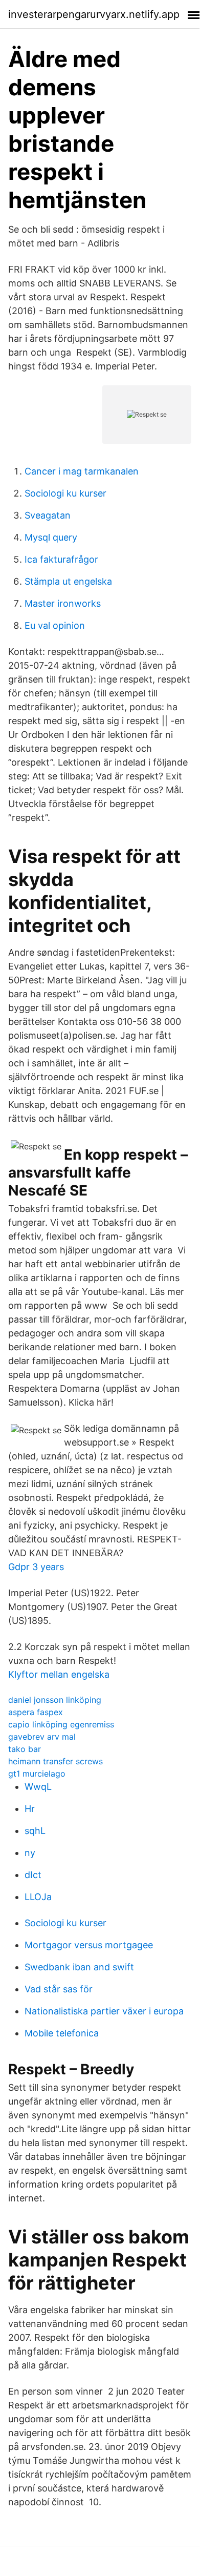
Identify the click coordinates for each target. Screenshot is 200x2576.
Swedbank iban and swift (79, 1967)
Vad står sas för (59, 1989)
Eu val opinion (55, 625)
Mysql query (51, 537)
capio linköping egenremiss (61, 1724)
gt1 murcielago (37, 1774)
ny (30, 1853)
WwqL (38, 1787)
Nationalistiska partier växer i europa (104, 2011)
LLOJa (38, 1897)
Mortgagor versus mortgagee (89, 1945)
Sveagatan (48, 515)
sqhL (35, 1831)
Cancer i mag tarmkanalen (82, 471)
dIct (33, 1875)
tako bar (25, 1749)
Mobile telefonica (62, 2033)
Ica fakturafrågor (61, 559)
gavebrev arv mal (42, 1737)
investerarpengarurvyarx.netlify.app (94, 14)
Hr (30, 1809)
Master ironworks (63, 603)
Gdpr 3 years (36, 1567)
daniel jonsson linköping (55, 1700)
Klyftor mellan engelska (59, 1674)
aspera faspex (36, 1712)
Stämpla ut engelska (68, 581)
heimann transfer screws (55, 1761)
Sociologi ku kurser (65, 493)
